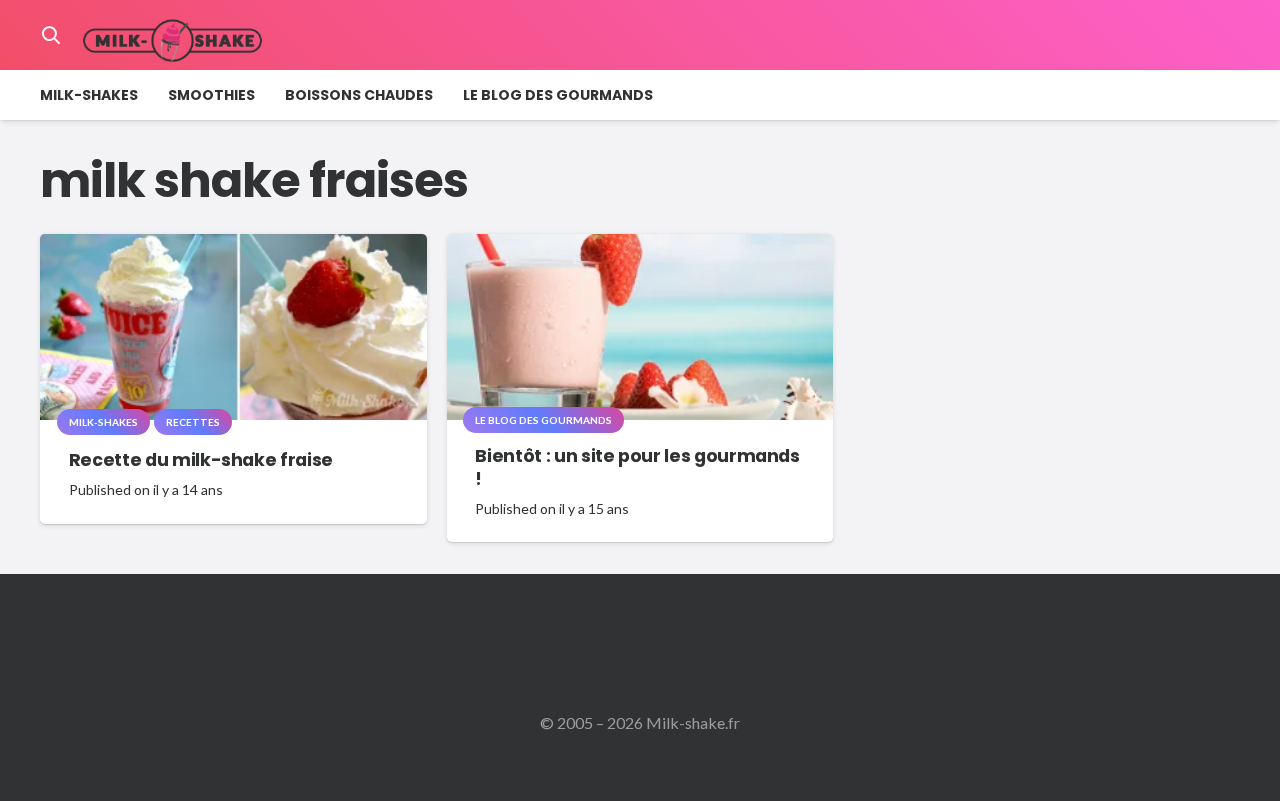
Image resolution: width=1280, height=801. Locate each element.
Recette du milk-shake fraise (201, 460)
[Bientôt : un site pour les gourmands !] (640, 247)
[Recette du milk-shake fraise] (233, 247)
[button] (51, 35)
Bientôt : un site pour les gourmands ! (637, 467)
